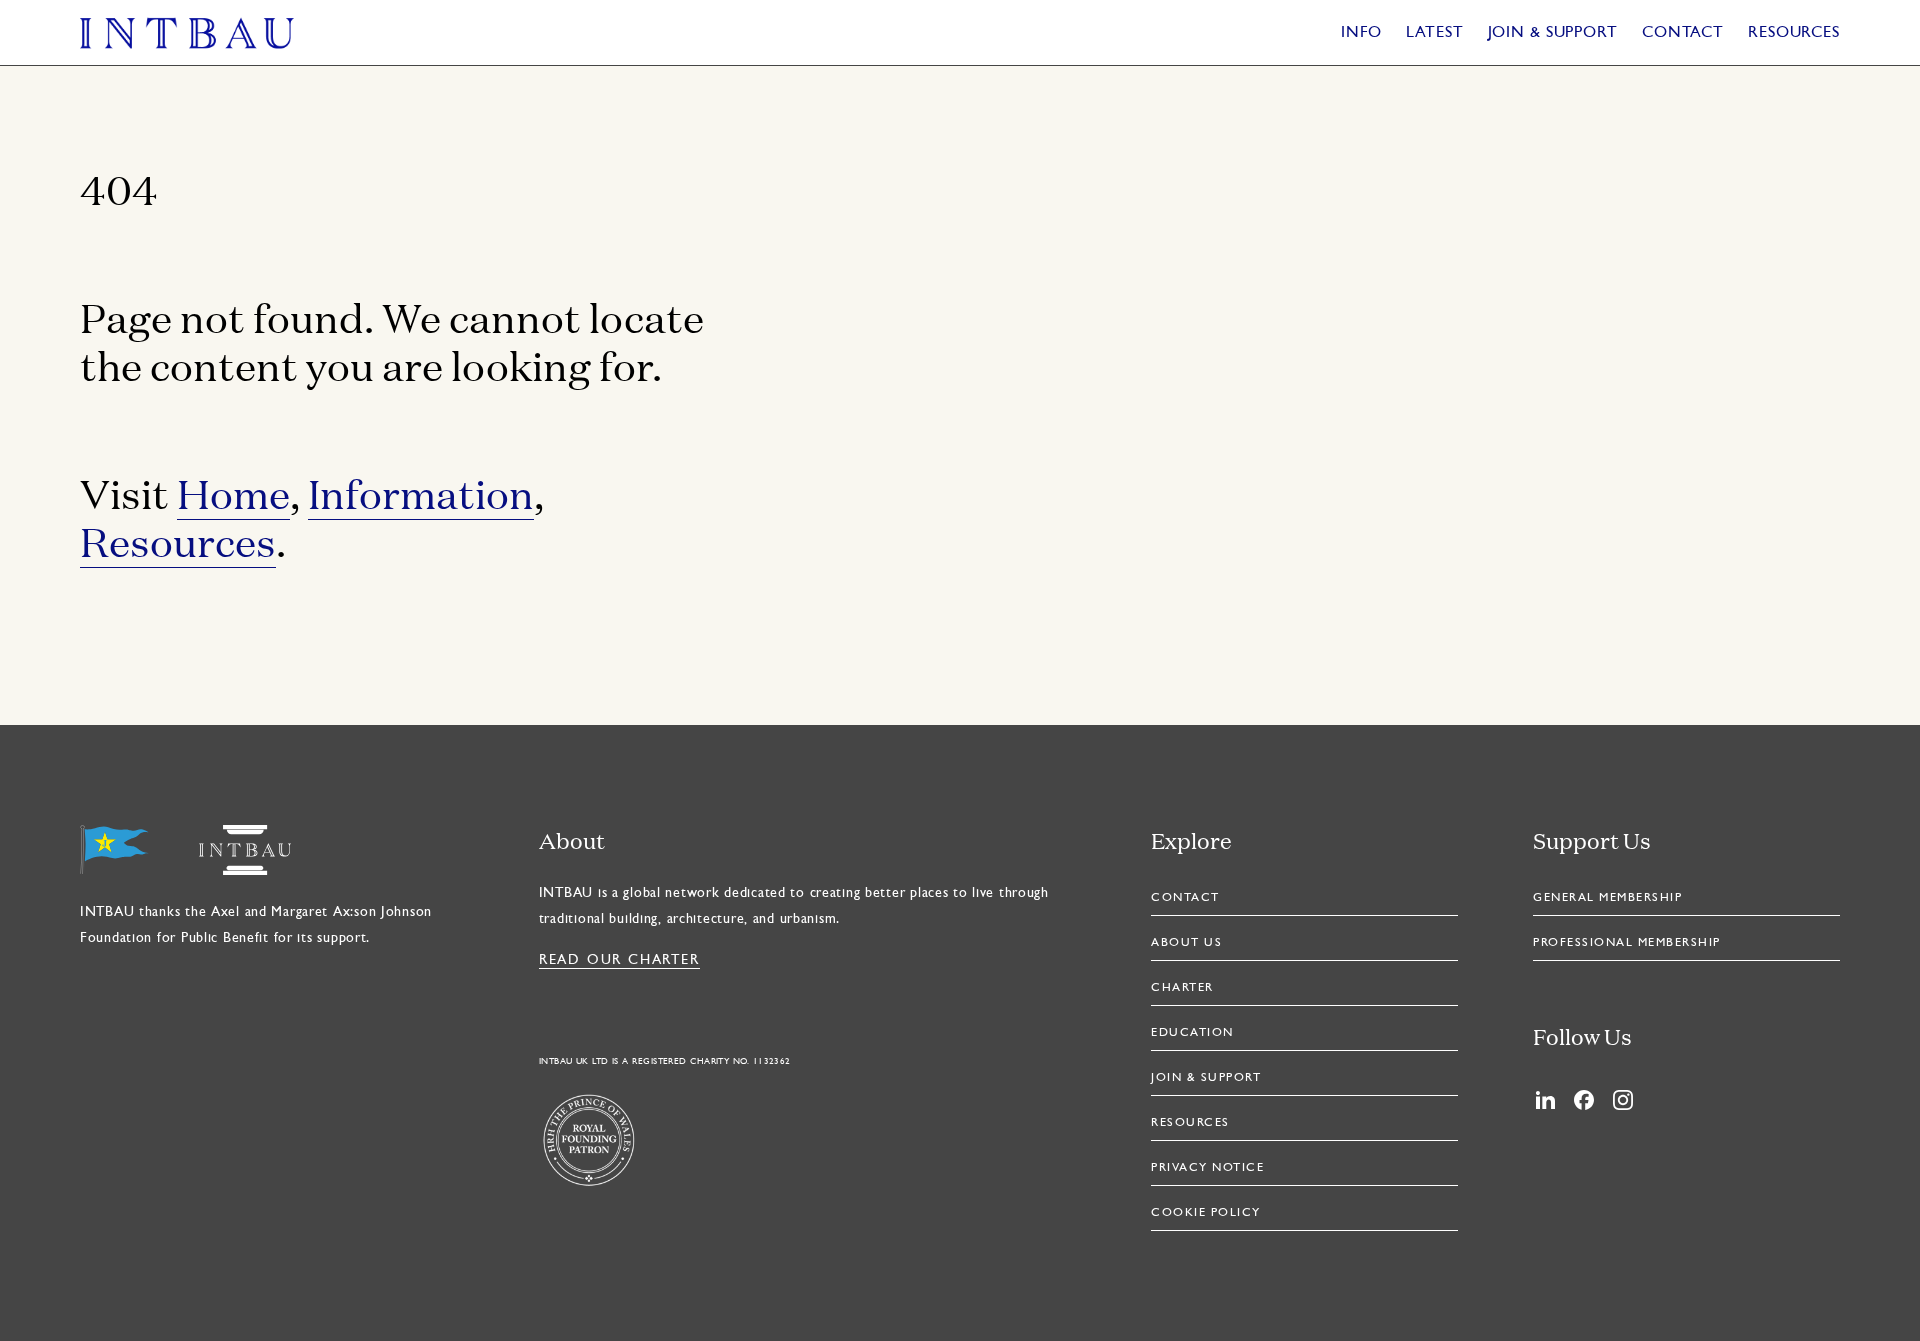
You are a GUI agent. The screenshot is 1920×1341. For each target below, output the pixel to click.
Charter (1182, 988)
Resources (1794, 33)
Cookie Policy (1206, 1213)
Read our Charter (619, 960)
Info (1362, 33)
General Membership (1607, 898)
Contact (1683, 33)
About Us (1186, 943)
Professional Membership (1627, 943)
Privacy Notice (1207, 1168)
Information (421, 492)
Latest (1434, 33)
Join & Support (1553, 33)
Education (1192, 1033)
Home (233, 492)
